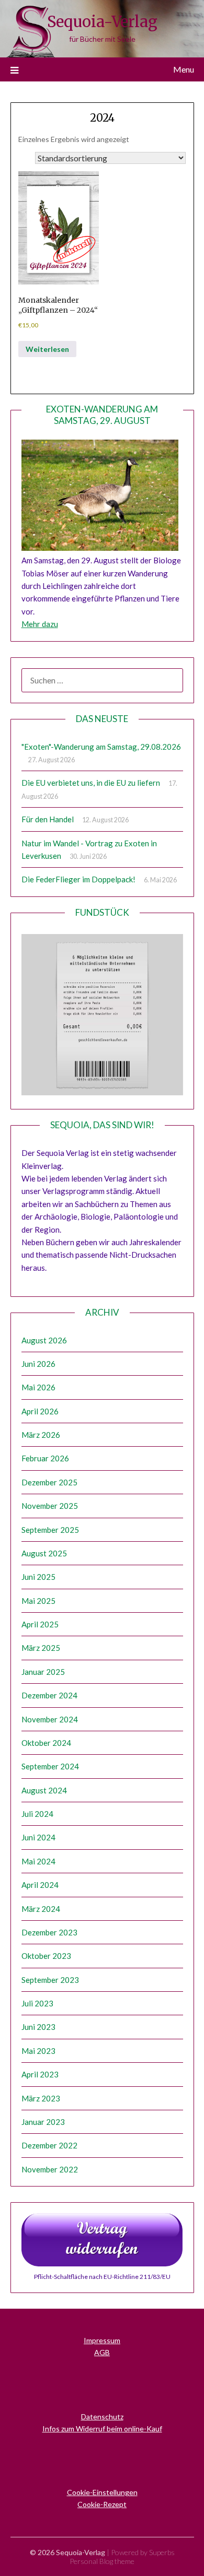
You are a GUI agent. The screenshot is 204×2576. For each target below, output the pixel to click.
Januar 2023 (43, 2122)
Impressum (102, 2340)
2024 (102, 118)
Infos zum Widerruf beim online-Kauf (102, 2429)
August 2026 (44, 1340)
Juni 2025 (38, 1577)
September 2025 (50, 1530)
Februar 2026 (45, 1458)
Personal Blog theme (102, 2561)
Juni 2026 (38, 1364)
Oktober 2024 (46, 1743)
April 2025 (40, 1624)
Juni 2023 (38, 2027)
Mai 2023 (38, 2051)
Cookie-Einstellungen (102, 2492)
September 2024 (50, 1766)
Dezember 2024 (49, 1695)
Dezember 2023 (49, 1932)
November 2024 (50, 1719)
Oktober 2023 (46, 1956)
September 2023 (50, 1980)
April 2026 (40, 1411)
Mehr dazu (40, 624)
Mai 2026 (38, 1387)
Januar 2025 (43, 1672)
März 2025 (41, 1648)
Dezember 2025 (49, 1482)
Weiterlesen (47, 349)
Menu (184, 69)
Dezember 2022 (49, 2145)
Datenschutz (102, 2417)
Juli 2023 (37, 2003)
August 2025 (44, 1553)
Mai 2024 (38, 1861)
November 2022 (50, 2169)
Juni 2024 (38, 1837)
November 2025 (50, 1506)
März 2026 (41, 1435)
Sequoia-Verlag (102, 22)
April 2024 (40, 1885)
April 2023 (40, 2074)
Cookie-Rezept (102, 2504)
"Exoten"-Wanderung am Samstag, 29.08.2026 (101, 747)
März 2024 (41, 1909)
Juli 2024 (37, 1814)
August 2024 (44, 1790)
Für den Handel (48, 819)
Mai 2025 (38, 1601)
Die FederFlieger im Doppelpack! (78, 879)
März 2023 (41, 2098)
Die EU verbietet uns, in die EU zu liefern (91, 783)
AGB (102, 2352)
